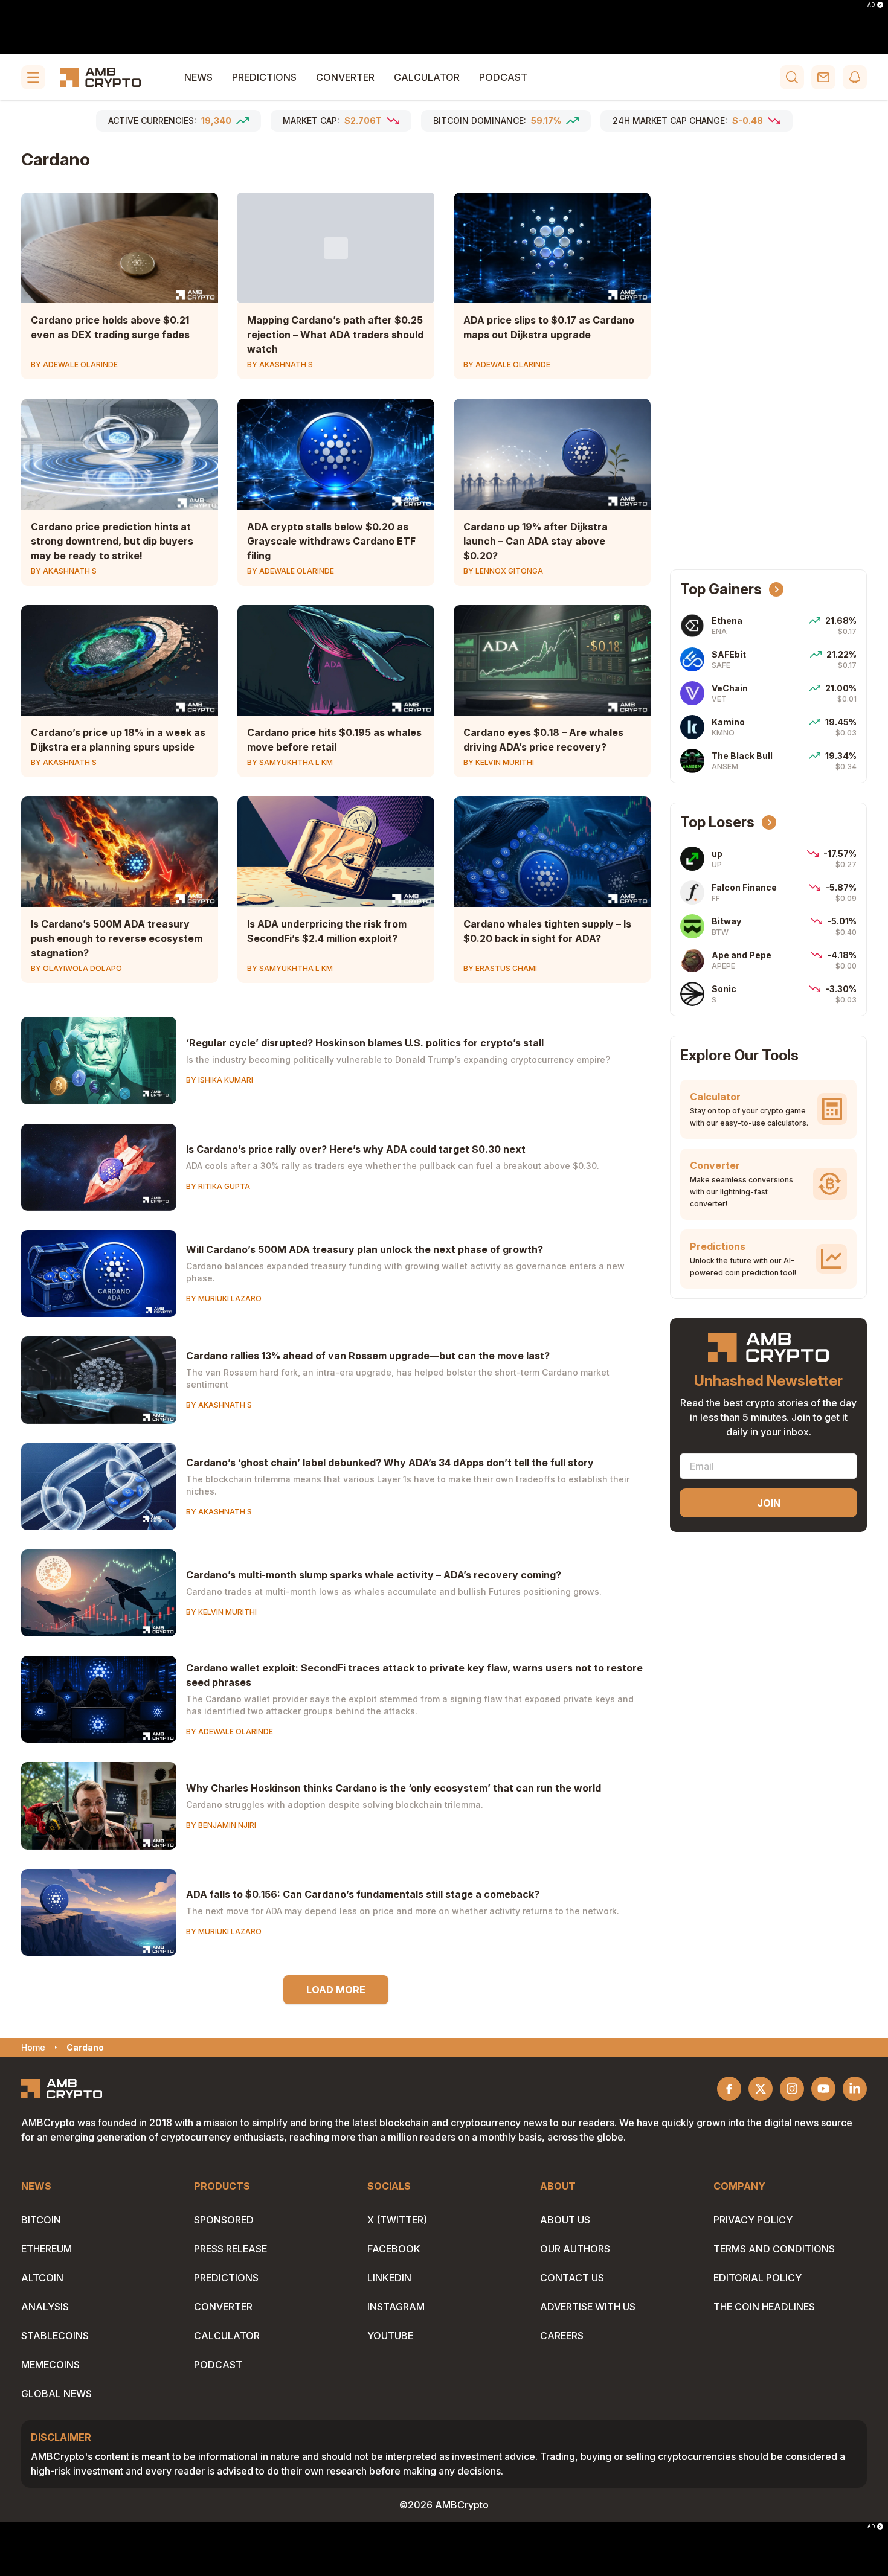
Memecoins (50, 2365)
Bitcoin (41, 2220)
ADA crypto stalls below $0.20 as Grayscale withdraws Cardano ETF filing (331, 541)
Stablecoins (55, 2336)
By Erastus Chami (500, 968)
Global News (56, 2394)
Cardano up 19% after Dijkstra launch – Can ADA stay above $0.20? (536, 541)
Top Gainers (721, 589)
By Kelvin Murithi (499, 762)
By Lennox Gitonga (503, 571)
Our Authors (575, 2249)
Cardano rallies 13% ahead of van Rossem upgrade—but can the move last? (368, 1356)
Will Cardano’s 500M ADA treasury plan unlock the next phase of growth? (365, 1249)
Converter (345, 77)
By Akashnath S (280, 364)
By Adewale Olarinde (74, 364)
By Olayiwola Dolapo (76, 968)
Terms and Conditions (774, 2249)
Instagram (396, 2307)
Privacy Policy (753, 2220)
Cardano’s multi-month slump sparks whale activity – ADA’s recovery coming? (374, 1575)
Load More (336, 1990)
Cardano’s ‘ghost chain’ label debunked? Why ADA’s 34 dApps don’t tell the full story (390, 1463)
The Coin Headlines (764, 2307)
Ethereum (47, 2249)
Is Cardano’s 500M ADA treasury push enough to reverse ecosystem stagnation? (117, 938)
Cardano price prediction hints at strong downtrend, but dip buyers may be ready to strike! (112, 541)
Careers (562, 2336)
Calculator (427, 77)
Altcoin (42, 2278)
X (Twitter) (397, 2220)
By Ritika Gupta (218, 1186)
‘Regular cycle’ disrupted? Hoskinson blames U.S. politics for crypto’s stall (365, 1043)
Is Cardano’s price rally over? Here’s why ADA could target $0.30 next (356, 1149)
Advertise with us (588, 2307)
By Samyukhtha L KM (290, 762)
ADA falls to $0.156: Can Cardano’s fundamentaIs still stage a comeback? (363, 1894)
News (198, 77)
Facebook (394, 2249)
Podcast (503, 77)
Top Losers (717, 822)
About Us (565, 2220)
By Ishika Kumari (220, 1080)
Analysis (45, 2307)
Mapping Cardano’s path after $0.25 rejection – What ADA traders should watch (335, 335)
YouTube (390, 2336)
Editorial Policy (758, 2278)
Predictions (264, 77)
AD (871, 5)
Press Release (230, 2249)
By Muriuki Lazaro (224, 1299)
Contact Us (572, 2278)
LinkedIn (389, 2278)
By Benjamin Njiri (221, 1825)
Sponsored (224, 2220)
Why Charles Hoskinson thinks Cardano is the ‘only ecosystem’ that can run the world (394, 1788)
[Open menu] (33, 77)
